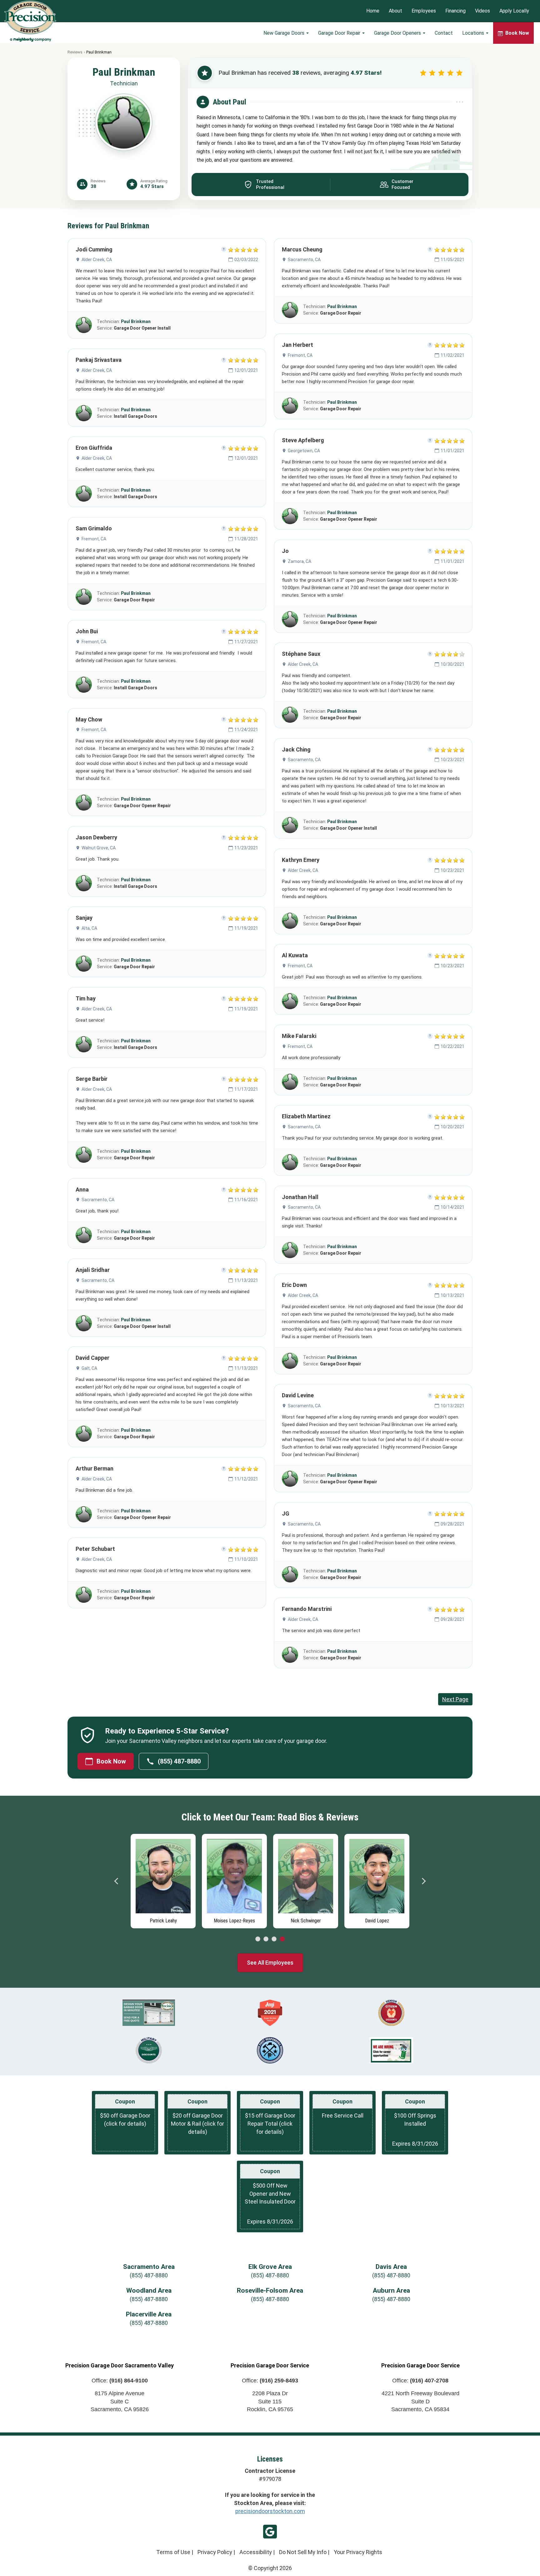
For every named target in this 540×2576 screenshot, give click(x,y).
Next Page (455, 1699)
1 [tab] (258, 1939)
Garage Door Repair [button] (340, 33)
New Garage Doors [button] (285, 33)
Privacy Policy (215, 2552)
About (395, 11)
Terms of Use (173, 2552)
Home (373, 11)
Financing (455, 11)
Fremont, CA (94, 539)
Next (423, 1881)
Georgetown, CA (304, 451)
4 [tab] (282, 1939)
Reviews (75, 52)
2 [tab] (266, 1939)
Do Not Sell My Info (303, 2552)
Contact (444, 33)
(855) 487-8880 (179, 1761)
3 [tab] (274, 1939)
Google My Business (270, 2532)
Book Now (111, 1761)
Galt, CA (89, 1368)
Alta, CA (89, 928)
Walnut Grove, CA (99, 848)
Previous (117, 1881)
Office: (120, 2381)
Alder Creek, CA (97, 260)
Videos (482, 11)
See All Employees (270, 1963)
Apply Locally (514, 11)
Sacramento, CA (98, 1200)
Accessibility (256, 2552)
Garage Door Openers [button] (398, 33)
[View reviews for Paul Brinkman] (84, 325)
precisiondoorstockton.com (270, 2511)
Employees (424, 11)
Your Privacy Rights (358, 2552)
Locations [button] (474, 33)
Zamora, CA (300, 561)
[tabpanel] (132, 1880)
